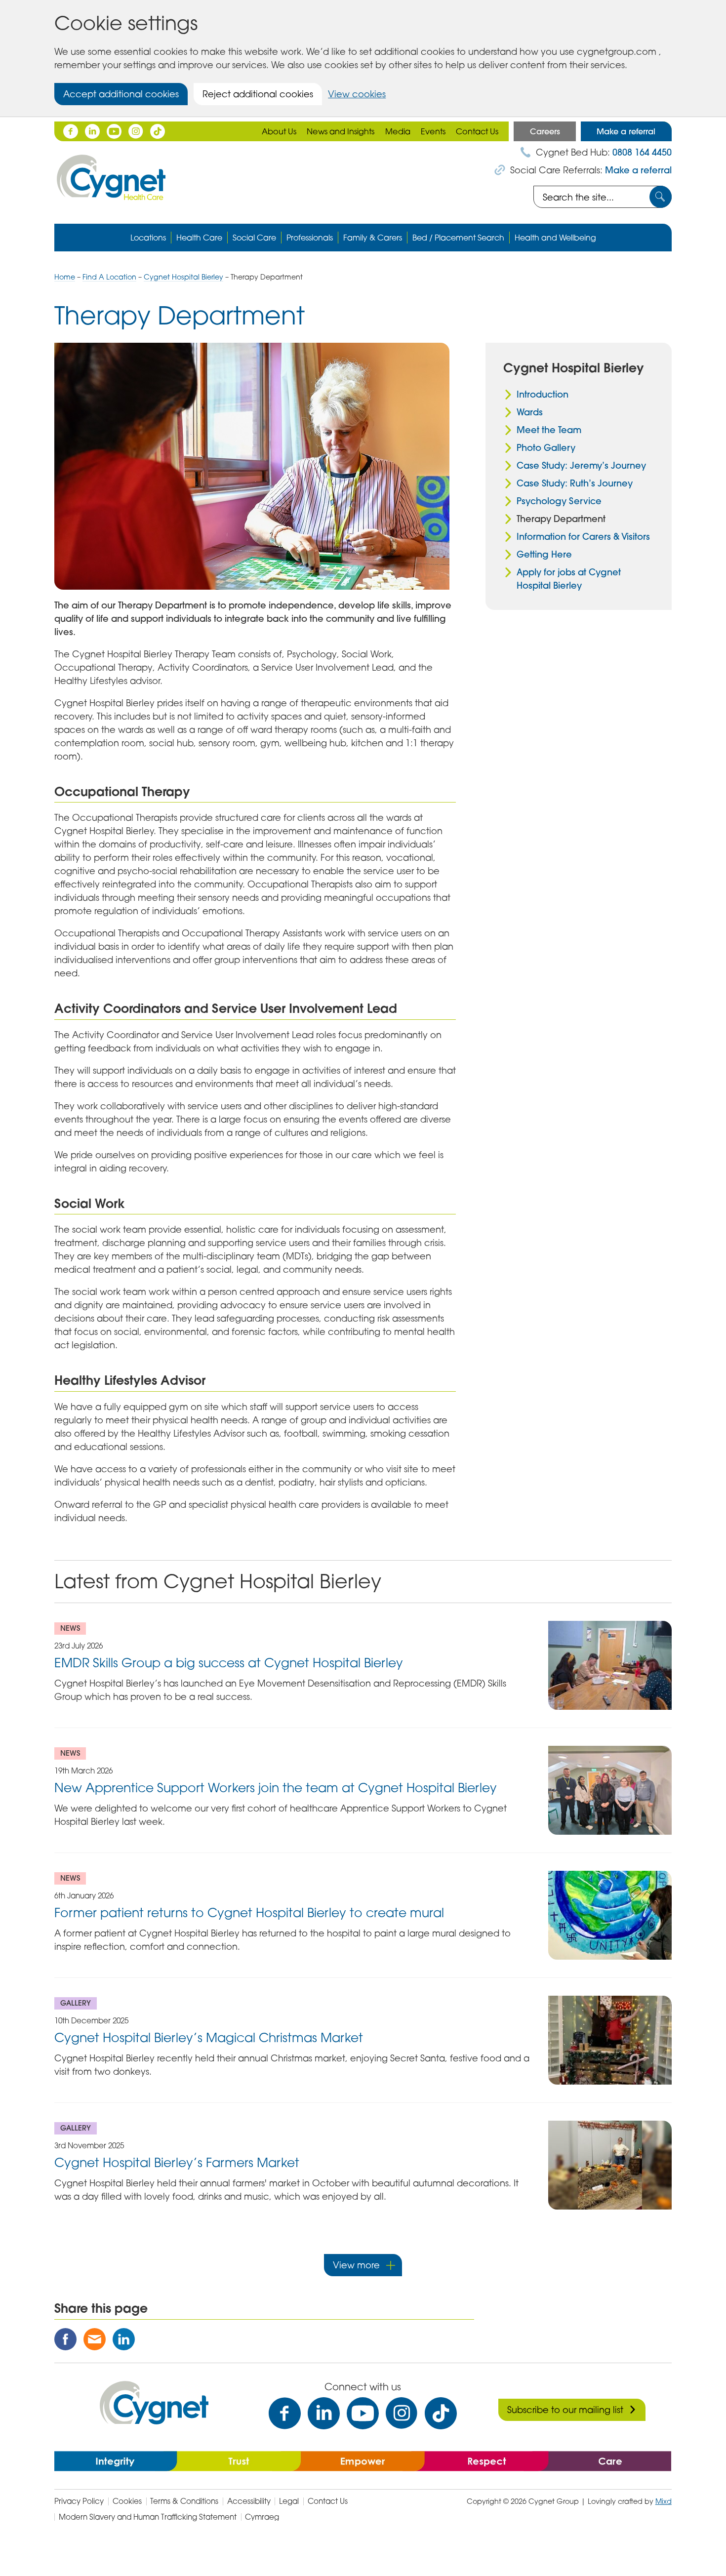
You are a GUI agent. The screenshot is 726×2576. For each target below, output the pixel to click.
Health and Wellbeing (555, 238)
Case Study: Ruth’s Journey (575, 483)
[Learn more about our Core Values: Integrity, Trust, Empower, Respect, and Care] (363, 2460)
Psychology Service (559, 501)
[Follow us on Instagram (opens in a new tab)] (136, 131)
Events (433, 131)
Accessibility (249, 2501)
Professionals (310, 238)
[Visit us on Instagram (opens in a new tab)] (402, 2413)
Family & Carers (373, 238)
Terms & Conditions (184, 2501)
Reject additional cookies (258, 94)
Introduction (543, 394)
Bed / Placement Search (458, 238)
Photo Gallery (546, 448)
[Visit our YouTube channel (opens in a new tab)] (114, 131)
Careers (545, 131)
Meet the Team (549, 430)
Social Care (254, 238)
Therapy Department (561, 519)
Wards (530, 412)
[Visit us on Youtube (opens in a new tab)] (363, 2413)
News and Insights (341, 131)
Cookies (127, 2501)
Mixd (664, 2501)
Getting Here (544, 554)
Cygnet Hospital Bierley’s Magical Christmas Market (209, 2037)
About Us (279, 131)
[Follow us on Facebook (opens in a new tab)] (71, 131)
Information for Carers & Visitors (583, 537)
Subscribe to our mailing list (565, 2410)
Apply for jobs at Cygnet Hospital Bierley (569, 579)
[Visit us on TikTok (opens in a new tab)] (441, 2413)
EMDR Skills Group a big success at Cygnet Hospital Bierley (229, 1663)
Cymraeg (262, 2517)
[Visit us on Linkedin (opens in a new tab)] (324, 2413)
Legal (289, 2501)
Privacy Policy (79, 2501)
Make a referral (626, 131)
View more (356, 2265)
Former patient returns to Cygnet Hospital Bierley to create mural (249, 1912)
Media (398, 131)
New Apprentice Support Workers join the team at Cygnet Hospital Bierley (276, 1788)
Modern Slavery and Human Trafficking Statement (148, 2517)
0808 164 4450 (642, 152)
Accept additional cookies (121, 94)
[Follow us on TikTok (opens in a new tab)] (158, 131)
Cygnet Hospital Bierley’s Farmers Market (177, 2162)
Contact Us (477, 131)
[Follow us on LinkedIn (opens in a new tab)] (92, 131)
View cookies (357, 94)
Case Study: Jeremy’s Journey (581, 465)
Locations (148, 238)
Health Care (199, 238)
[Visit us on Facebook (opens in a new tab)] (285, 2413)
